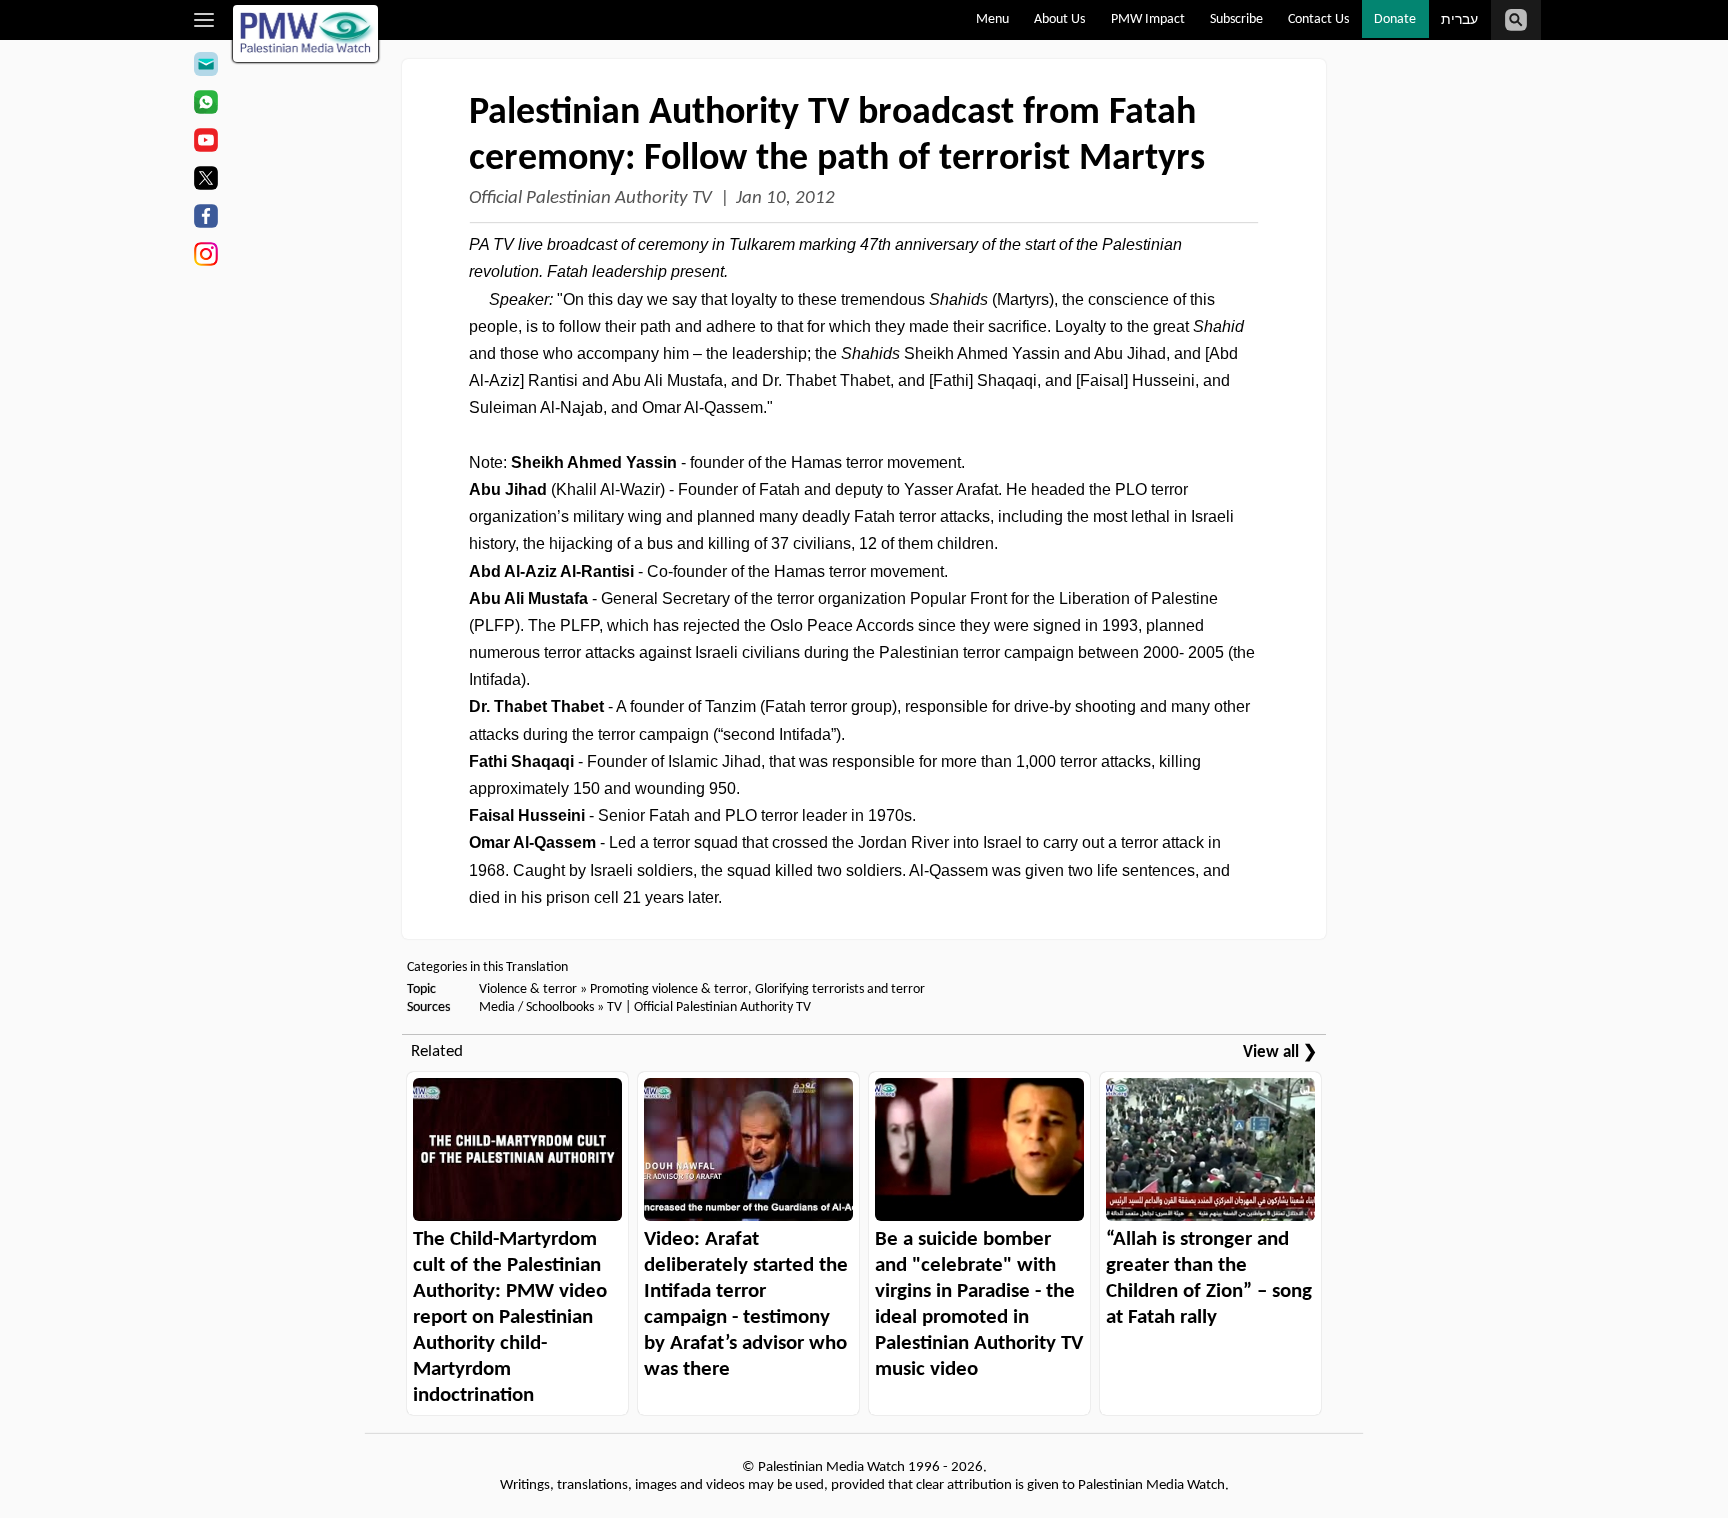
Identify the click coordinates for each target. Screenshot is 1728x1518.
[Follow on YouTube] (205, 143)
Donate (1395, 19)
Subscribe (1236, 19)
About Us (1059, 19)
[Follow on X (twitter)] (205, 181)
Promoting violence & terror (669, 989)
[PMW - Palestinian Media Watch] (306, 33)
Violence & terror (528, 989)
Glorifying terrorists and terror (840, 989)
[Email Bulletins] (205, 67)
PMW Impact (1148, 19)
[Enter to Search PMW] (1516, 20)
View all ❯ (1280, 1052)
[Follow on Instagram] (205, 257)
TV (614, 1007)
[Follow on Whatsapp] (205, 105)
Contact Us (1318, 19)
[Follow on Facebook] (205, 219)
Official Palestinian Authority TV (590, 198)
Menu (992, 19)
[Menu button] (204, 20)
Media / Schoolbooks (536, 1007)
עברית (1459, 20)
